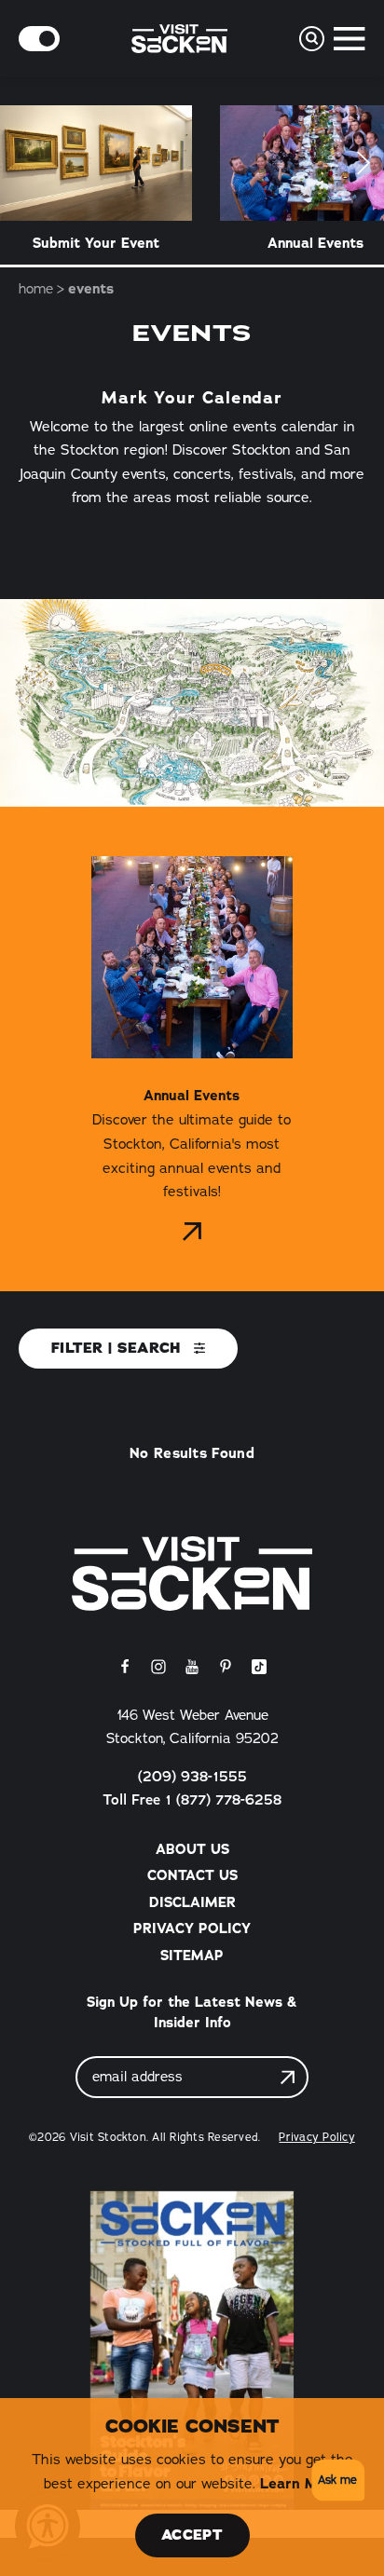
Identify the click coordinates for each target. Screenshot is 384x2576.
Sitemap (192, 1956)
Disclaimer (192, 1902)
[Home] (192, 1574)
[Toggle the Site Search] (312, 39)
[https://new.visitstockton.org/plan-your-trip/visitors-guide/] (192, 2351)
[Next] (364, 163)
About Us (192, 1849)
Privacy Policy (192, 1929)
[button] (335, 2481)
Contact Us (192, 1875)
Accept (192, 2535)
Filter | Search (119, 1348)
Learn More (301, 2483)
